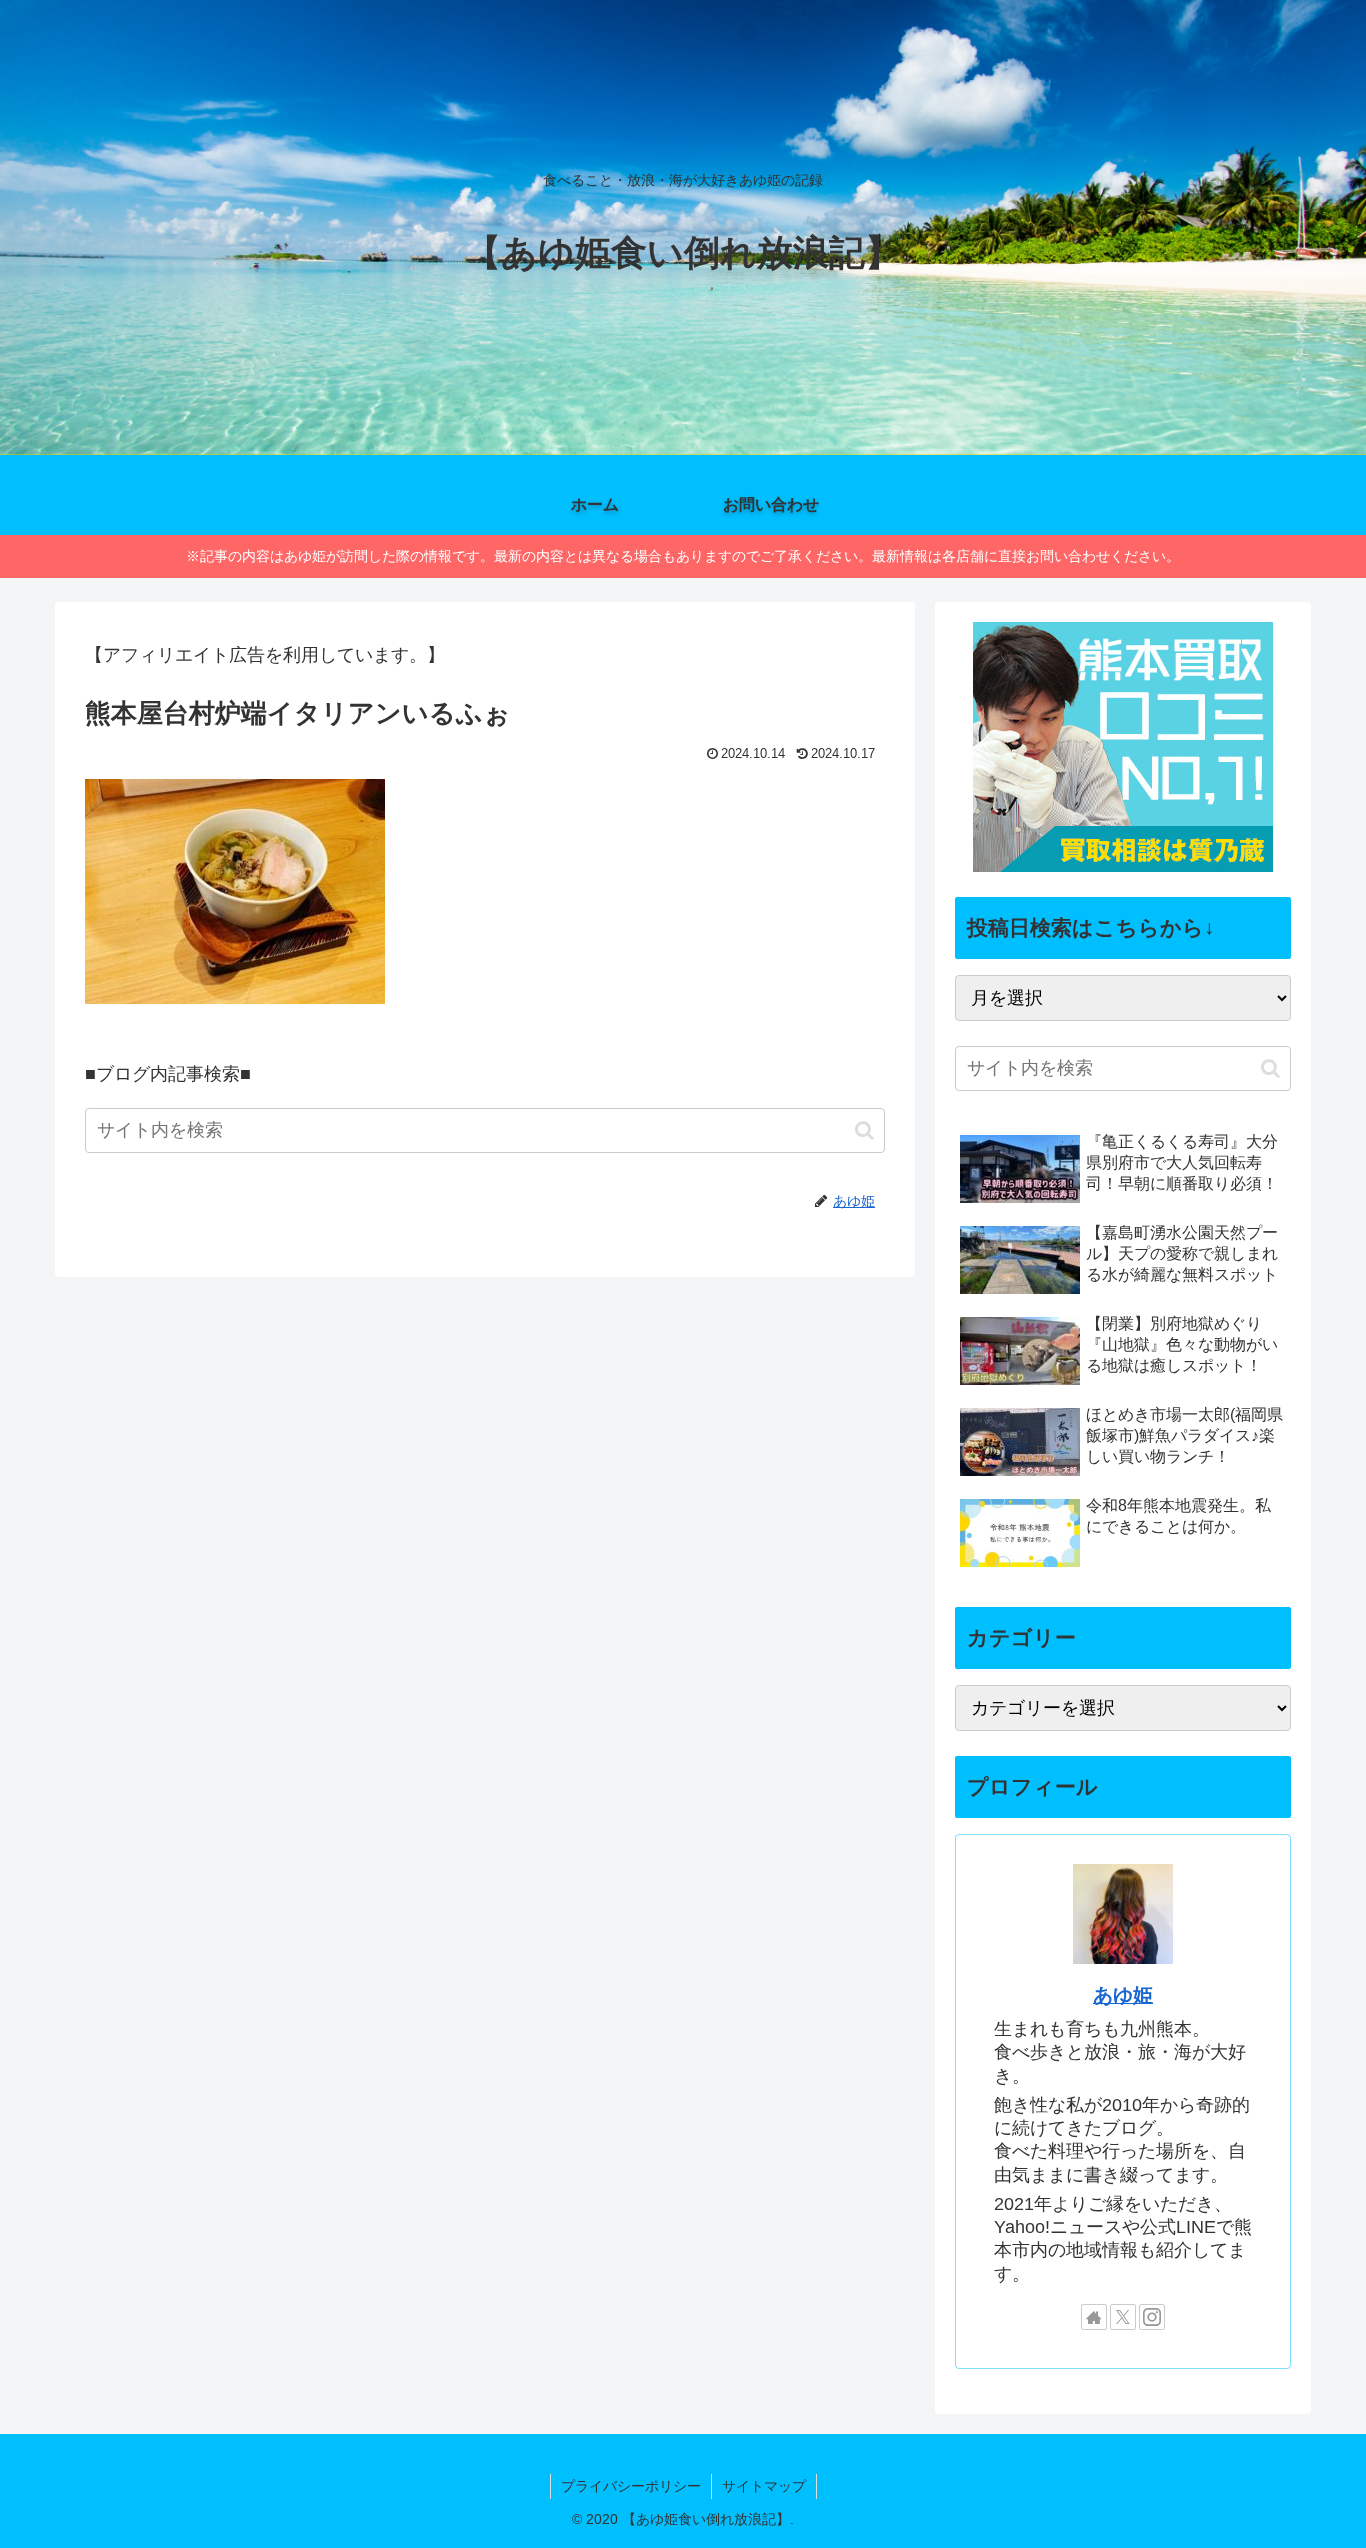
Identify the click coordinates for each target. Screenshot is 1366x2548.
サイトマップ (764, 2486)
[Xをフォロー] (1123, 2317)
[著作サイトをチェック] (1094, 2317)
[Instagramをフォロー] (1152, 2317)
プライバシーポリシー (631, 2486)
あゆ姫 (1123, 1995)
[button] (864, 1130)
